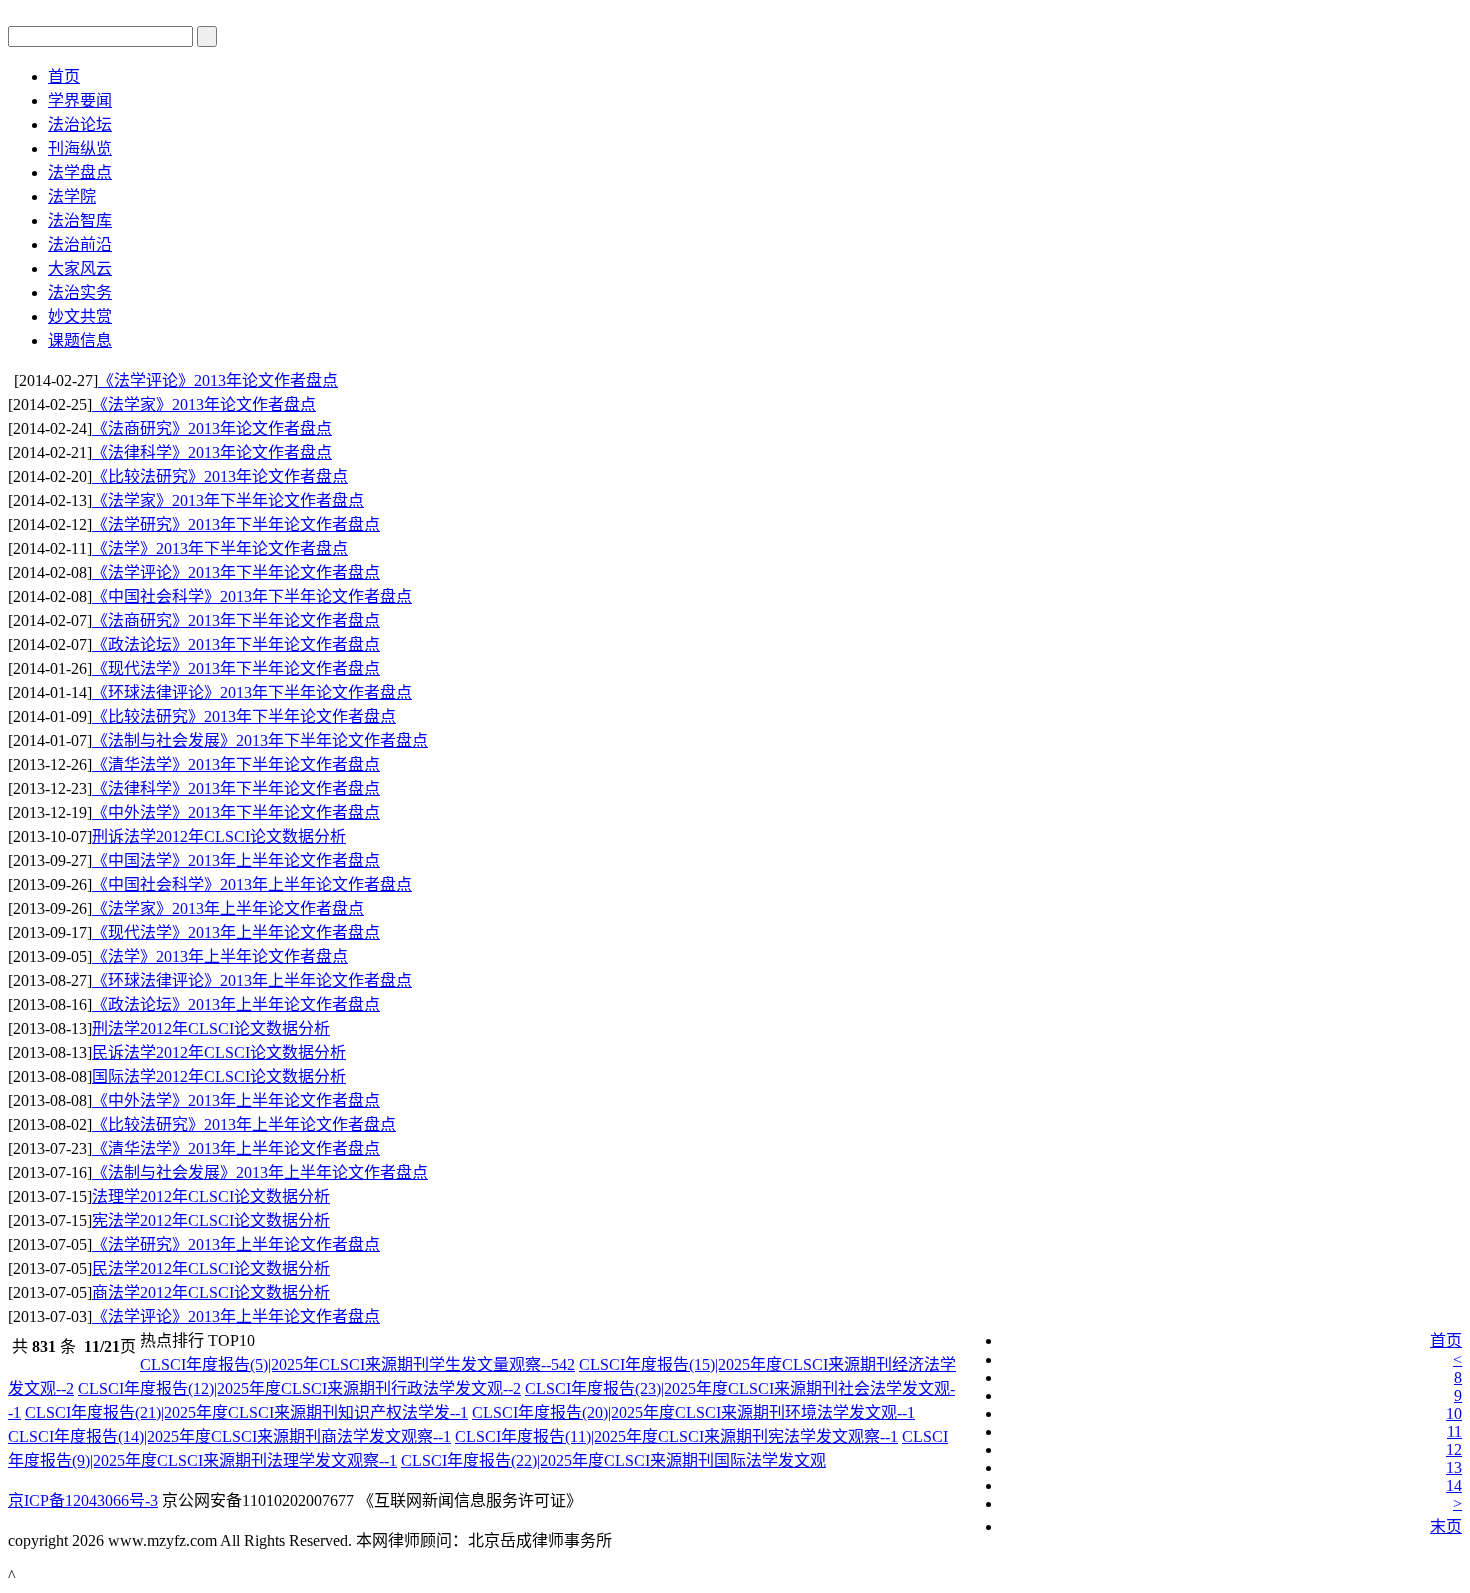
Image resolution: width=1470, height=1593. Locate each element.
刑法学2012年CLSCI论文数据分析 (211, 1028)
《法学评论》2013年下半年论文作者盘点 (236, 572)
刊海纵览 (80, 148)
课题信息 (80, 340)
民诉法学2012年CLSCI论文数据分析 (219, 1052)
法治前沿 (80, 244)
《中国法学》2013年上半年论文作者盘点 (236, 860)
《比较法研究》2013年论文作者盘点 (220, 476)
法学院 (72, 196)
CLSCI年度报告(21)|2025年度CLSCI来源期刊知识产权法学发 (246, 1412)
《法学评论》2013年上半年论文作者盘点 (236, 1316)
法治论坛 (80, 124)
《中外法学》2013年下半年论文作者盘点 (236, 812)
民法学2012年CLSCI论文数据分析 (211, 1268)
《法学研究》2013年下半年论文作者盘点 (236, 524)
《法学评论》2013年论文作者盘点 (218, 380)
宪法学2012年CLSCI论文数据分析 (211, 1220)
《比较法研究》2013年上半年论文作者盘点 (244, 1124)
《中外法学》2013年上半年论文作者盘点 (236, 1100)
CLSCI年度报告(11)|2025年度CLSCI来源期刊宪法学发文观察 (676, 1436)
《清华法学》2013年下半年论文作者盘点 (236, 764)
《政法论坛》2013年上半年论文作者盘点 (236, 1004)
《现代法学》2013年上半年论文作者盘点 (236, 932)
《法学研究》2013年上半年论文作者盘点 (236, 1244)
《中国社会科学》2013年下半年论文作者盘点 (252, 596)
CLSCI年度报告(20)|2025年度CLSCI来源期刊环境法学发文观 (693, 1412)
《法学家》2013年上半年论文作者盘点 (228, 908)
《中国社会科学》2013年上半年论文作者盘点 (252, 884)
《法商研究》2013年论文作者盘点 (212, 428)
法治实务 (80, 292)
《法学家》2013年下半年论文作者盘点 (228, 500)
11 (1454, 1431)
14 (1454, 1485)
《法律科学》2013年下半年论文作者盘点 (236, 788)
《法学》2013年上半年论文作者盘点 (220, 956)
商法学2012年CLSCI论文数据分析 (211, 1292)
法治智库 (80, 220)
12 (1454, 1449)
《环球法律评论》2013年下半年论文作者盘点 (252, 692)
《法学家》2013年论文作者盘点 (204, 404)
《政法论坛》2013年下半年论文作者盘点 (236, 644)
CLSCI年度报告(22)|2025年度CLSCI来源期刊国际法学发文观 (613, 1460)
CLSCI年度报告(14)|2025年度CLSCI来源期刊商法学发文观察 (229, 1436)
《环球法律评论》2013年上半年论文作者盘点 (252, 980)
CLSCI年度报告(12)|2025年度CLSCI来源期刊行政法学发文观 (299, 1388)
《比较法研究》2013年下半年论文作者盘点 (244, 716)
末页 (1446, 1526)
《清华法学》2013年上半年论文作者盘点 (236, 1148)
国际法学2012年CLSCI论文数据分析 (219, 1076)
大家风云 (80, 268)
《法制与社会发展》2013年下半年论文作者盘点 (260, 740)
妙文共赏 (80, 316)
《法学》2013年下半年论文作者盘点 (220, 548)
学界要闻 (80, 100)
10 (1454, 1413)
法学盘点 (80, 172)
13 (1454, 1467)
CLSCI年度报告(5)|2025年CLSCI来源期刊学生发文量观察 (357, 1364)
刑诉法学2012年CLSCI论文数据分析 (219, 836)
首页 (64, 76)
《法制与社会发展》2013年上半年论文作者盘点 (260, 1172)
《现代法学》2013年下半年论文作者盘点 (236, 668)
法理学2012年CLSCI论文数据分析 (211, 1196)
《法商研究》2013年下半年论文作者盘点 (236, 620)
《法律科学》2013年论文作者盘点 (212, 452)
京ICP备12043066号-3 (83, 1500)
